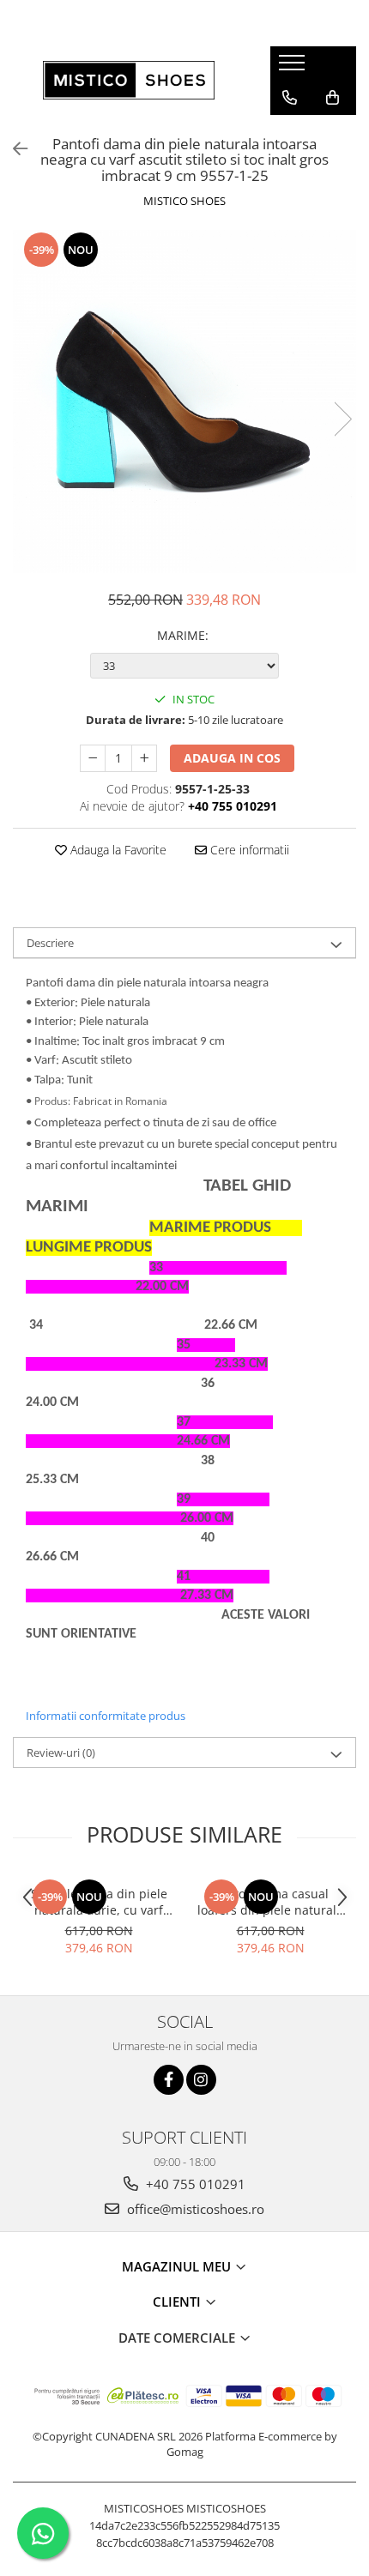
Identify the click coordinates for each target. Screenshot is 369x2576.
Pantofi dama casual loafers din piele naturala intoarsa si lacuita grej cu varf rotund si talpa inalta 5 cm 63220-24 (271, 1902)
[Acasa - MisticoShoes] (129, 80)
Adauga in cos (232, 758)
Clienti (178, 2302)
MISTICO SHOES (184, 201)
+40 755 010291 (194, 2184)
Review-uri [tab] (61, 1753)
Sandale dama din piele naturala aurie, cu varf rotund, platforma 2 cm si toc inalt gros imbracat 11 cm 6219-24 (99, 1902)
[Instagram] (201, 2080)
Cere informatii (248, 850)
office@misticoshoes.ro (194, 2209)
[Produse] (294, 68)
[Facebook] (169, 2080)
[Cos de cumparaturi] (333, 98)
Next (342, 419)
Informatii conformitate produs (106, 1716)
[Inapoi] (13, 149)
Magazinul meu (178, 2266)
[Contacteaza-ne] (290, 98)
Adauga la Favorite (117, 850)
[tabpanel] (184, 401)
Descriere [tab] (50, 943)
